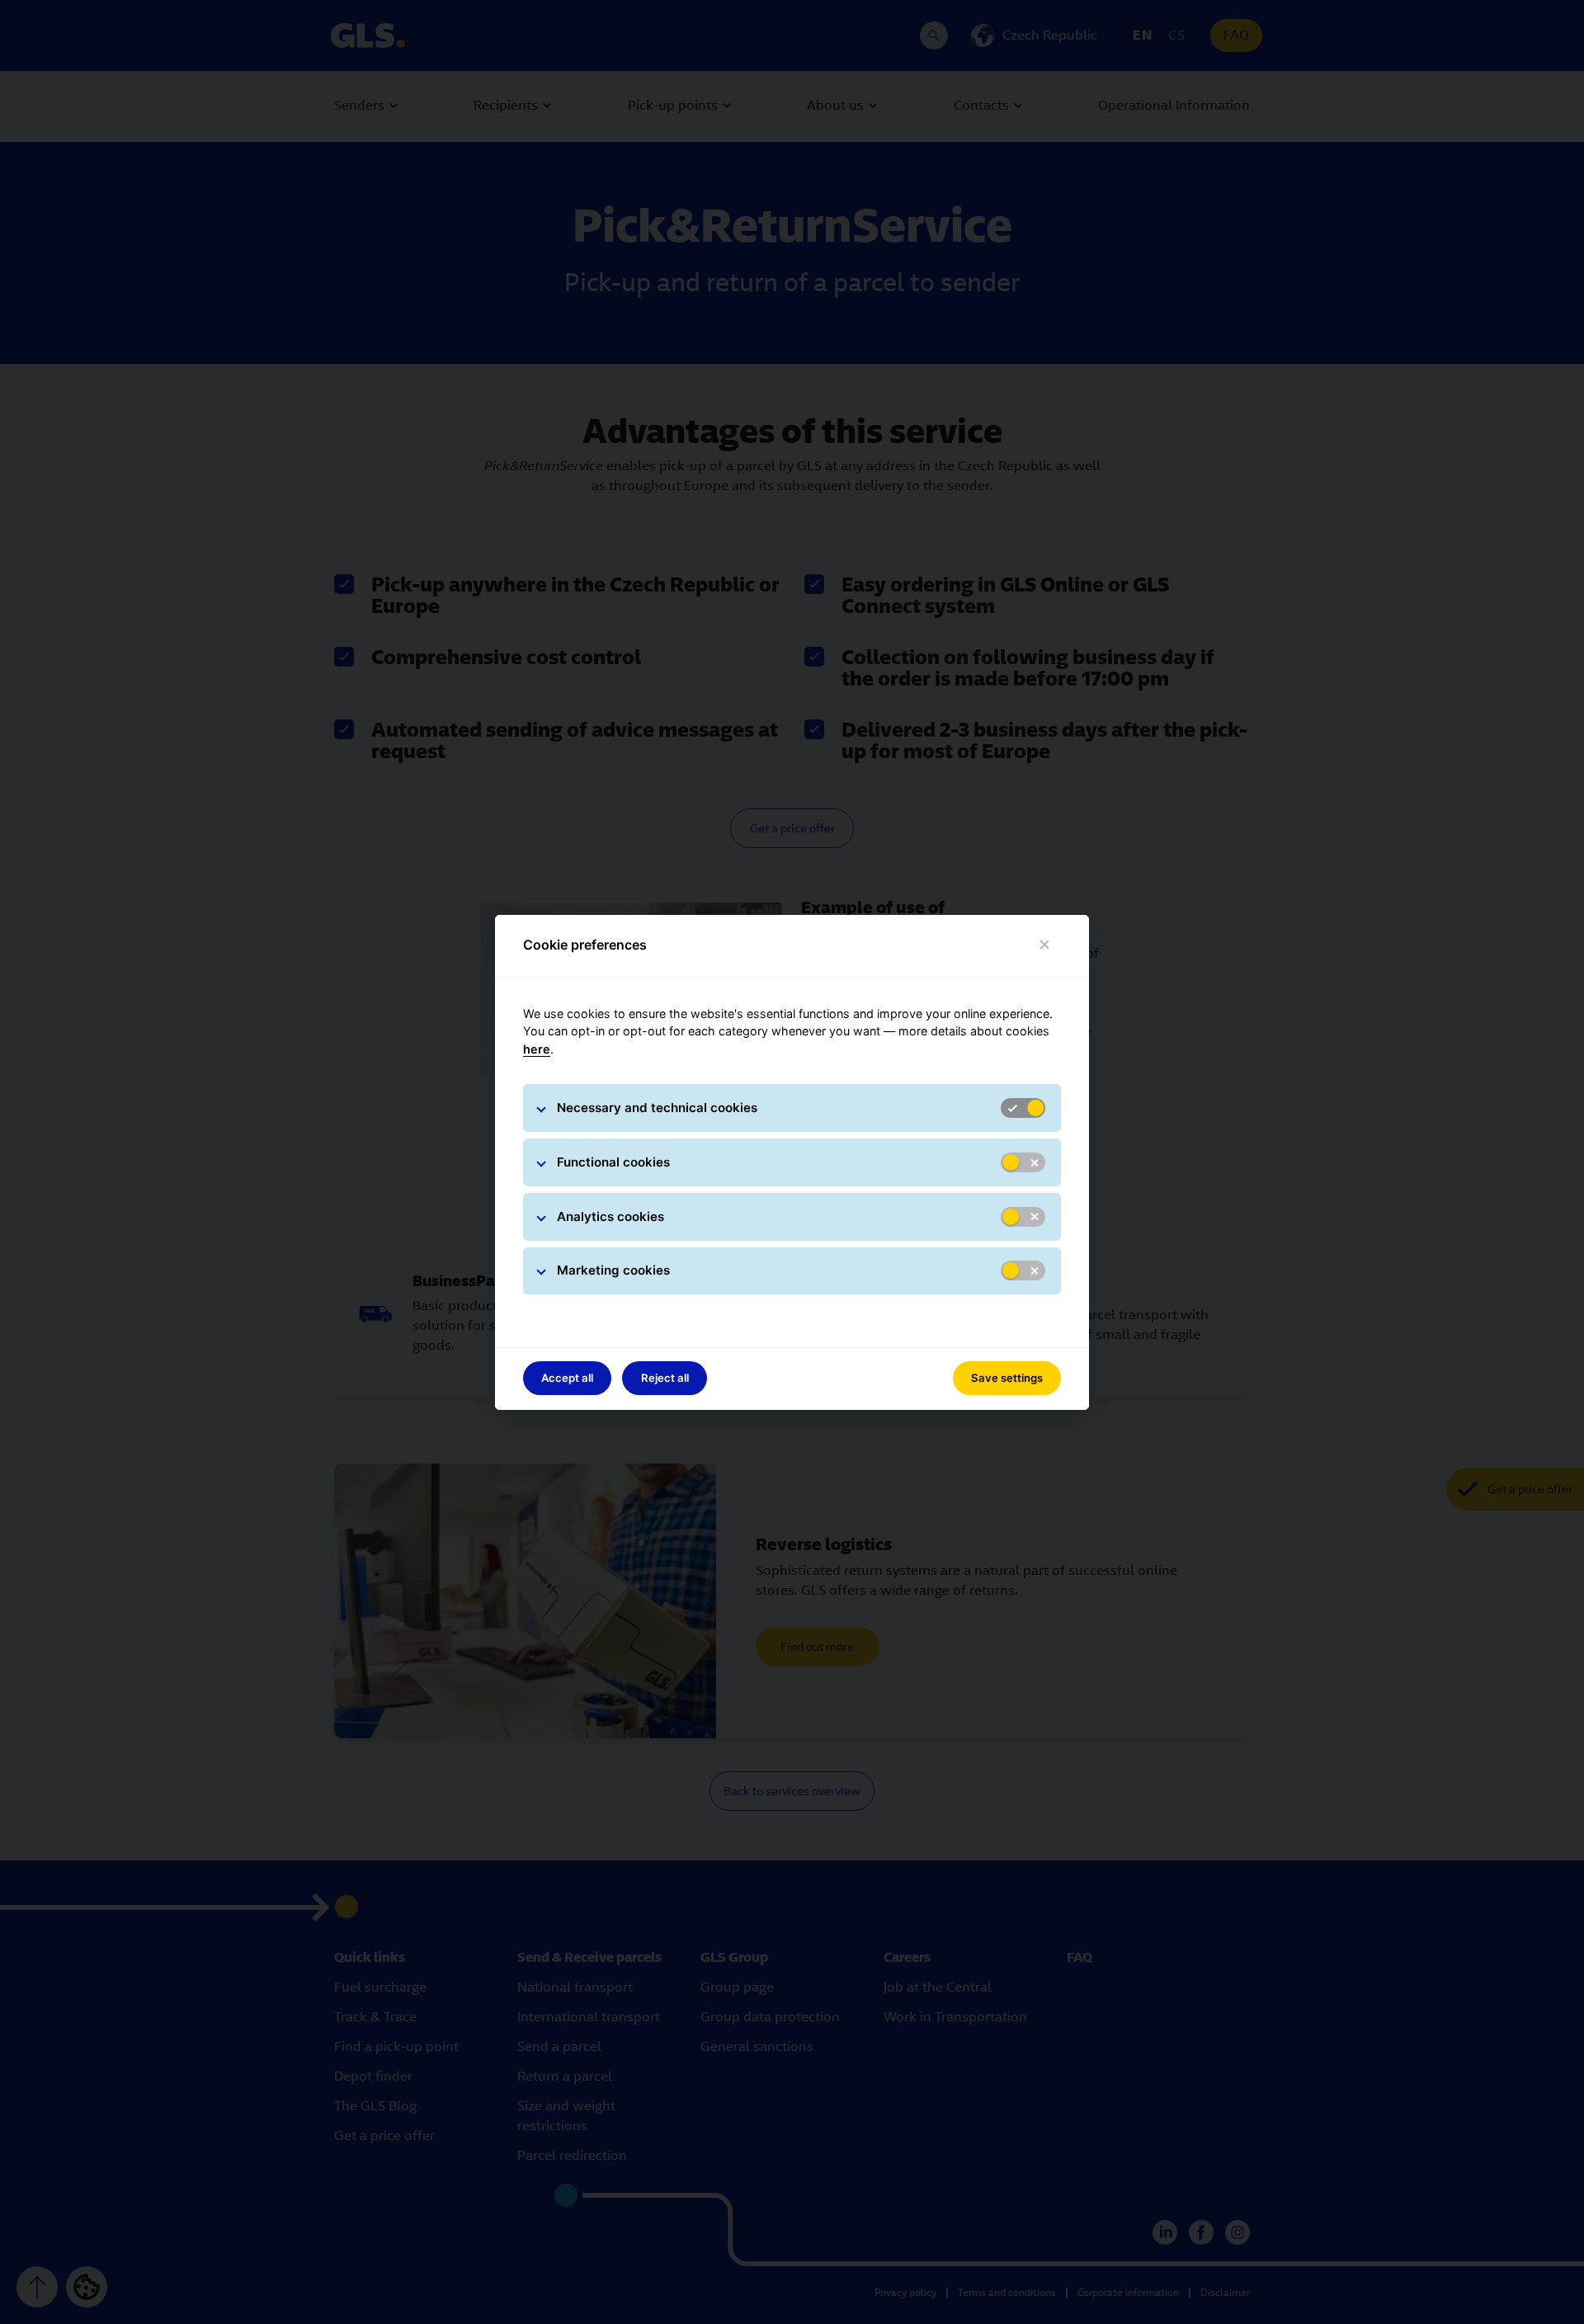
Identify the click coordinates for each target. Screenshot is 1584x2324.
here (537, 1049)
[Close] (1045, 945)
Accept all (567, 1378)
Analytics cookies (610, 1216)
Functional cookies (613, 1162)
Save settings (1007, 1378)
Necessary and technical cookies (657, 1108)
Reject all (665, 1378)
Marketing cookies (613, 1270)
